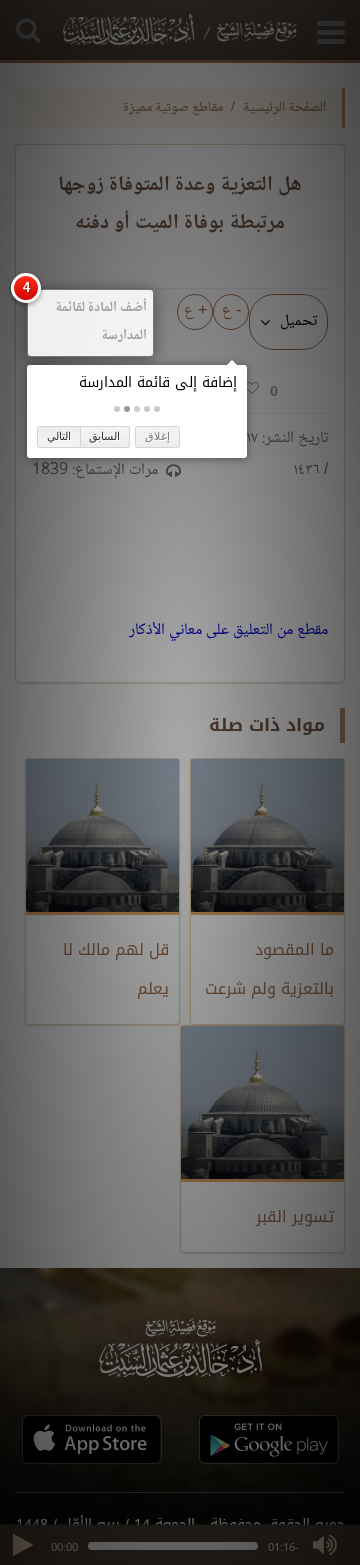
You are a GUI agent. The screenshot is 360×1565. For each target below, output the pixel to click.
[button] (157, 409)
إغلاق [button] (157, 436)
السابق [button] (104, 436)
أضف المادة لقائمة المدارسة (101, 322)
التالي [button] (59, 436)
